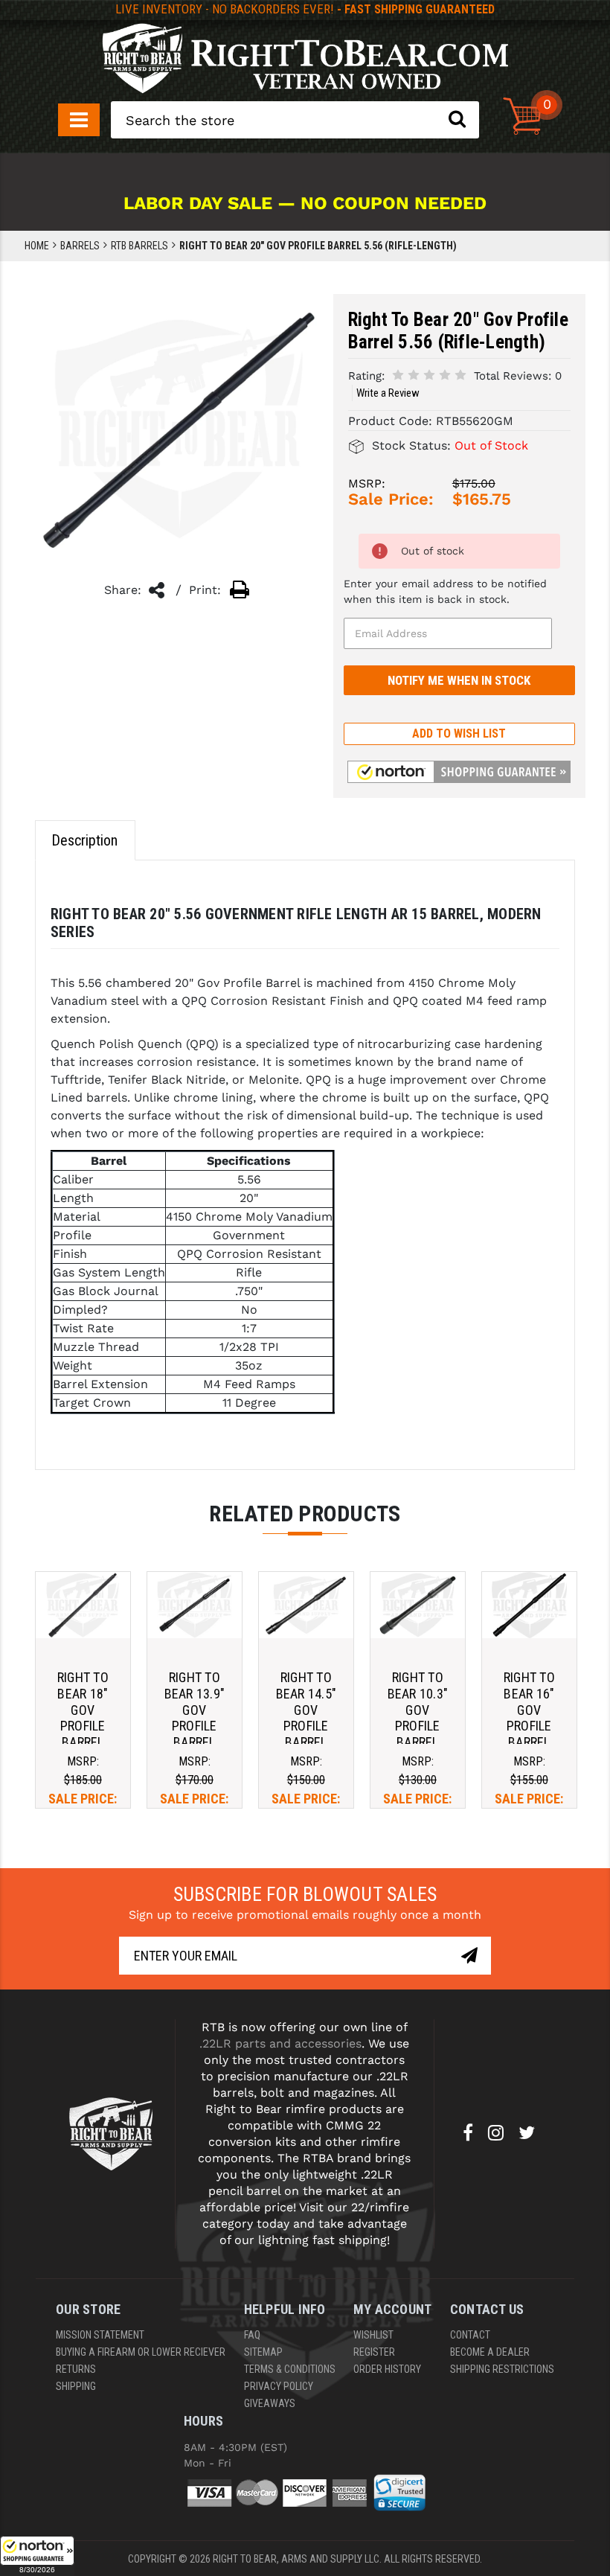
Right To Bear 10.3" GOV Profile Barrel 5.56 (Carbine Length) (418, 1733)
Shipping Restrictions (502, 2369)
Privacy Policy (279, 2386)
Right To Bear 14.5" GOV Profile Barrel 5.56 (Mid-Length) (306, 1726)
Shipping (76, 2386)
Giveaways (270, 2403)
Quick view (83, 1605)
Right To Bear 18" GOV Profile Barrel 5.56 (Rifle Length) (83, 1726)
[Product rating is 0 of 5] (429, 375)
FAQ (252, 2335)
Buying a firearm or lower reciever (141, 2352)
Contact (470, 2335)
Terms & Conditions (290, 2369)
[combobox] (295, 120)
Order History (387, 2369)
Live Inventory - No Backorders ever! (305, 9)
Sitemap (263, 2352)
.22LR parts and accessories (280, 2043)
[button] (37, 2556)
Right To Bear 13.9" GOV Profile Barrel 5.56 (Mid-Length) (195, 1726)
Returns (76, 2369)
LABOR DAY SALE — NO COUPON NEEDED (305, 203)
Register (374, 2352)
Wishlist (373, 2335)
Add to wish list (459, 734)
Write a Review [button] (388, 393)
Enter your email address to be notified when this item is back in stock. (445, 591)
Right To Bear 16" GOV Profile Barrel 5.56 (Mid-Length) (529, 1726)
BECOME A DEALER (490, 2352)
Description (84, 840)
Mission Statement (100, 2335)
